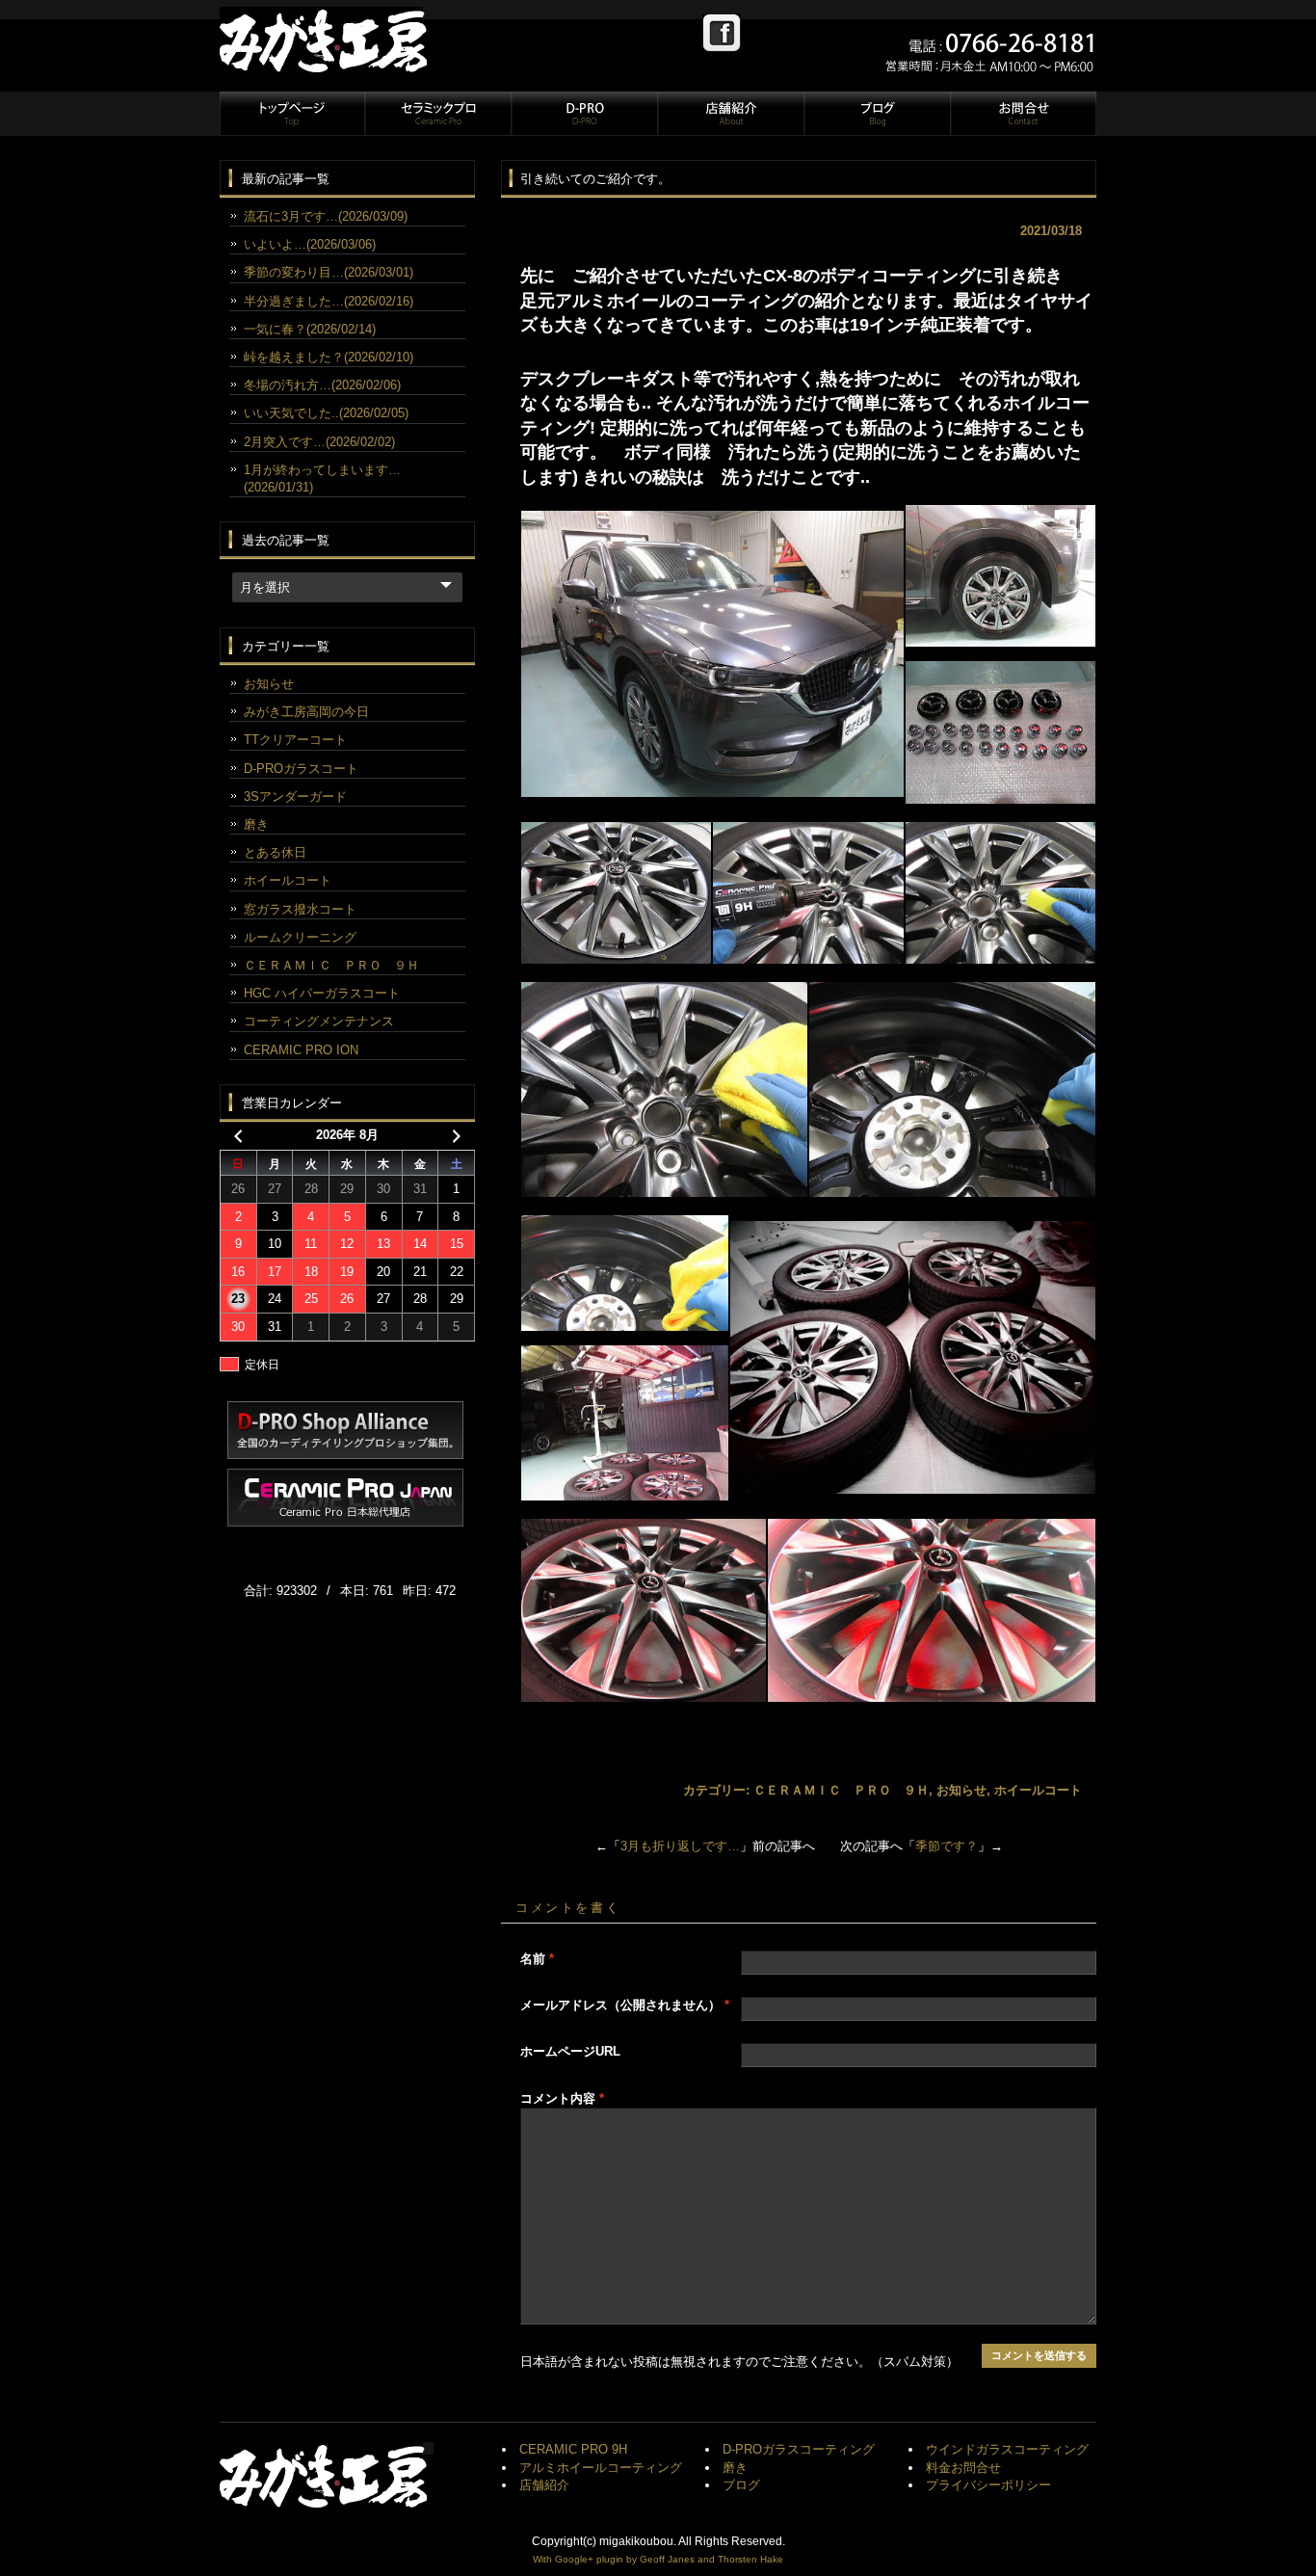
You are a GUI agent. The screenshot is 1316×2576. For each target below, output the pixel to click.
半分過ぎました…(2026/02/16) (329, 301)
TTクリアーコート (295, 740)
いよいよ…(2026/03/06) (310, 244)
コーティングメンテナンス (319, 1021)
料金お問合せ (963, 2468)
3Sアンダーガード (295, 797)
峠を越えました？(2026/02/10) (329, 357)
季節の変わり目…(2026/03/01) (329, 272)
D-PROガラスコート (301, 769)
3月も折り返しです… (680, 1846)
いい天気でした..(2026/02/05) (326, 413)
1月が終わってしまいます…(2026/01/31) (322, 478)
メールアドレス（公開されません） (625, 2005)
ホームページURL (570, 2051)
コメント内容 (562, 2098)
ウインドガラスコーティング (1007, 2449)
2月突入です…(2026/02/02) (319, 442)
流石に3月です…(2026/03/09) (326, 216)
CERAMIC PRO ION (301, 1050)
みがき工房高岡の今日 (306, 712)
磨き (256, 824)
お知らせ (961, 1790)
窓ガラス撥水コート (300, 909)
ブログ (877, 114)
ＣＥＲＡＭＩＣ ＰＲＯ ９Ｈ (841, 1790)
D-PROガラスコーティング (799, 2449)
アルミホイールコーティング (601, 2468)
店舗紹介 (730, 114)
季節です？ (947, 1846)
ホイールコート (1038, 1790)
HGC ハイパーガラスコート (322, 993)
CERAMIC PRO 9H (573, 2449)
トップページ (292, 114)
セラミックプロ (437, 114)
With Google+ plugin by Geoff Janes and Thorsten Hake (658, 2559)
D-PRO (584, 114)
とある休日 (275, 852)
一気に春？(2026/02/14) (310, 329)
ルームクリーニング (300, 937)
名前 (537, 1959)
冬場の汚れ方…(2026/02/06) (322, 385)
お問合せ (1022, 114)
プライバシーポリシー (988, 2485)
